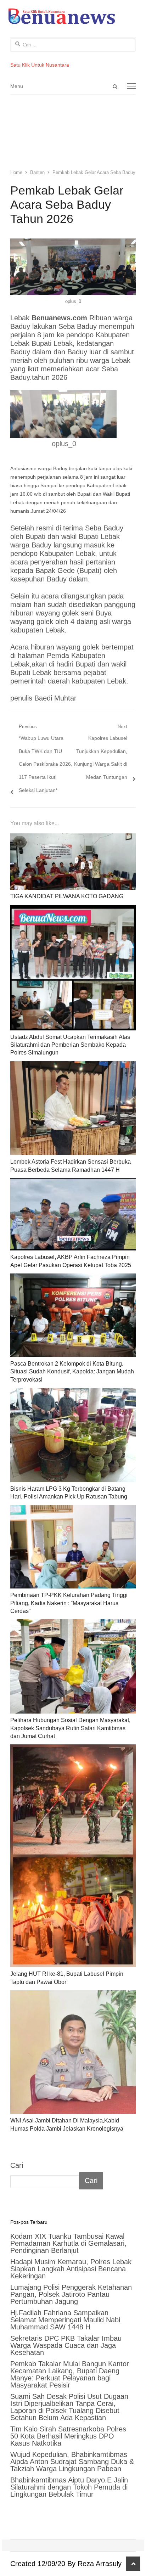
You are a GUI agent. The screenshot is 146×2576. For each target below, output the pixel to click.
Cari (17, 2165)
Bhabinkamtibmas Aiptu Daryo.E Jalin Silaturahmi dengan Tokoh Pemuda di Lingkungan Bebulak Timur (69, 2487)
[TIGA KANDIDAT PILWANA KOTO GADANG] (73, 862)
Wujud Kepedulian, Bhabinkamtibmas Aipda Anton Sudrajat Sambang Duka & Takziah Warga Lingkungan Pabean (72, 2462)
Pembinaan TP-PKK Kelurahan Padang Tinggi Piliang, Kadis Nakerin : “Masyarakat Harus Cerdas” (69, 1603)
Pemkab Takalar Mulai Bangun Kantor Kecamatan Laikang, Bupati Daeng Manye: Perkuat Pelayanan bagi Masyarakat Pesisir (70, 2374)
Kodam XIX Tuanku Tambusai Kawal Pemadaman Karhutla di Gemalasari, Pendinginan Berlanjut (68, 2243)
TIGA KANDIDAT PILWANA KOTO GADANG (67, 896)
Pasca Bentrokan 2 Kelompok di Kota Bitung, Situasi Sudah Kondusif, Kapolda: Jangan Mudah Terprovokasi (72, 1372)
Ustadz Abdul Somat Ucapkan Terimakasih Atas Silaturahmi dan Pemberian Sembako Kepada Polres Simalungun (70, 1045)
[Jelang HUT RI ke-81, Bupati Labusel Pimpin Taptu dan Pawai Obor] (73, 1856)
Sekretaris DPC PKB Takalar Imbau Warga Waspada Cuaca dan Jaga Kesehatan (66, 2345)
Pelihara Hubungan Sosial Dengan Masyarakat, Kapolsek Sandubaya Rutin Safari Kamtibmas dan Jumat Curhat (70, 1728)
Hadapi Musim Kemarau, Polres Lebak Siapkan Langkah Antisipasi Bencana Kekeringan (71, 2269)
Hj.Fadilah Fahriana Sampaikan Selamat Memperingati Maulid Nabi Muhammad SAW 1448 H (65, 2320)
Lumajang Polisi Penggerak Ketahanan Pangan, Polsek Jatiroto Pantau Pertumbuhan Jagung (71, 2294)
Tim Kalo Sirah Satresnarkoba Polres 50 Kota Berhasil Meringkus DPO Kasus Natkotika (68, 2436)
